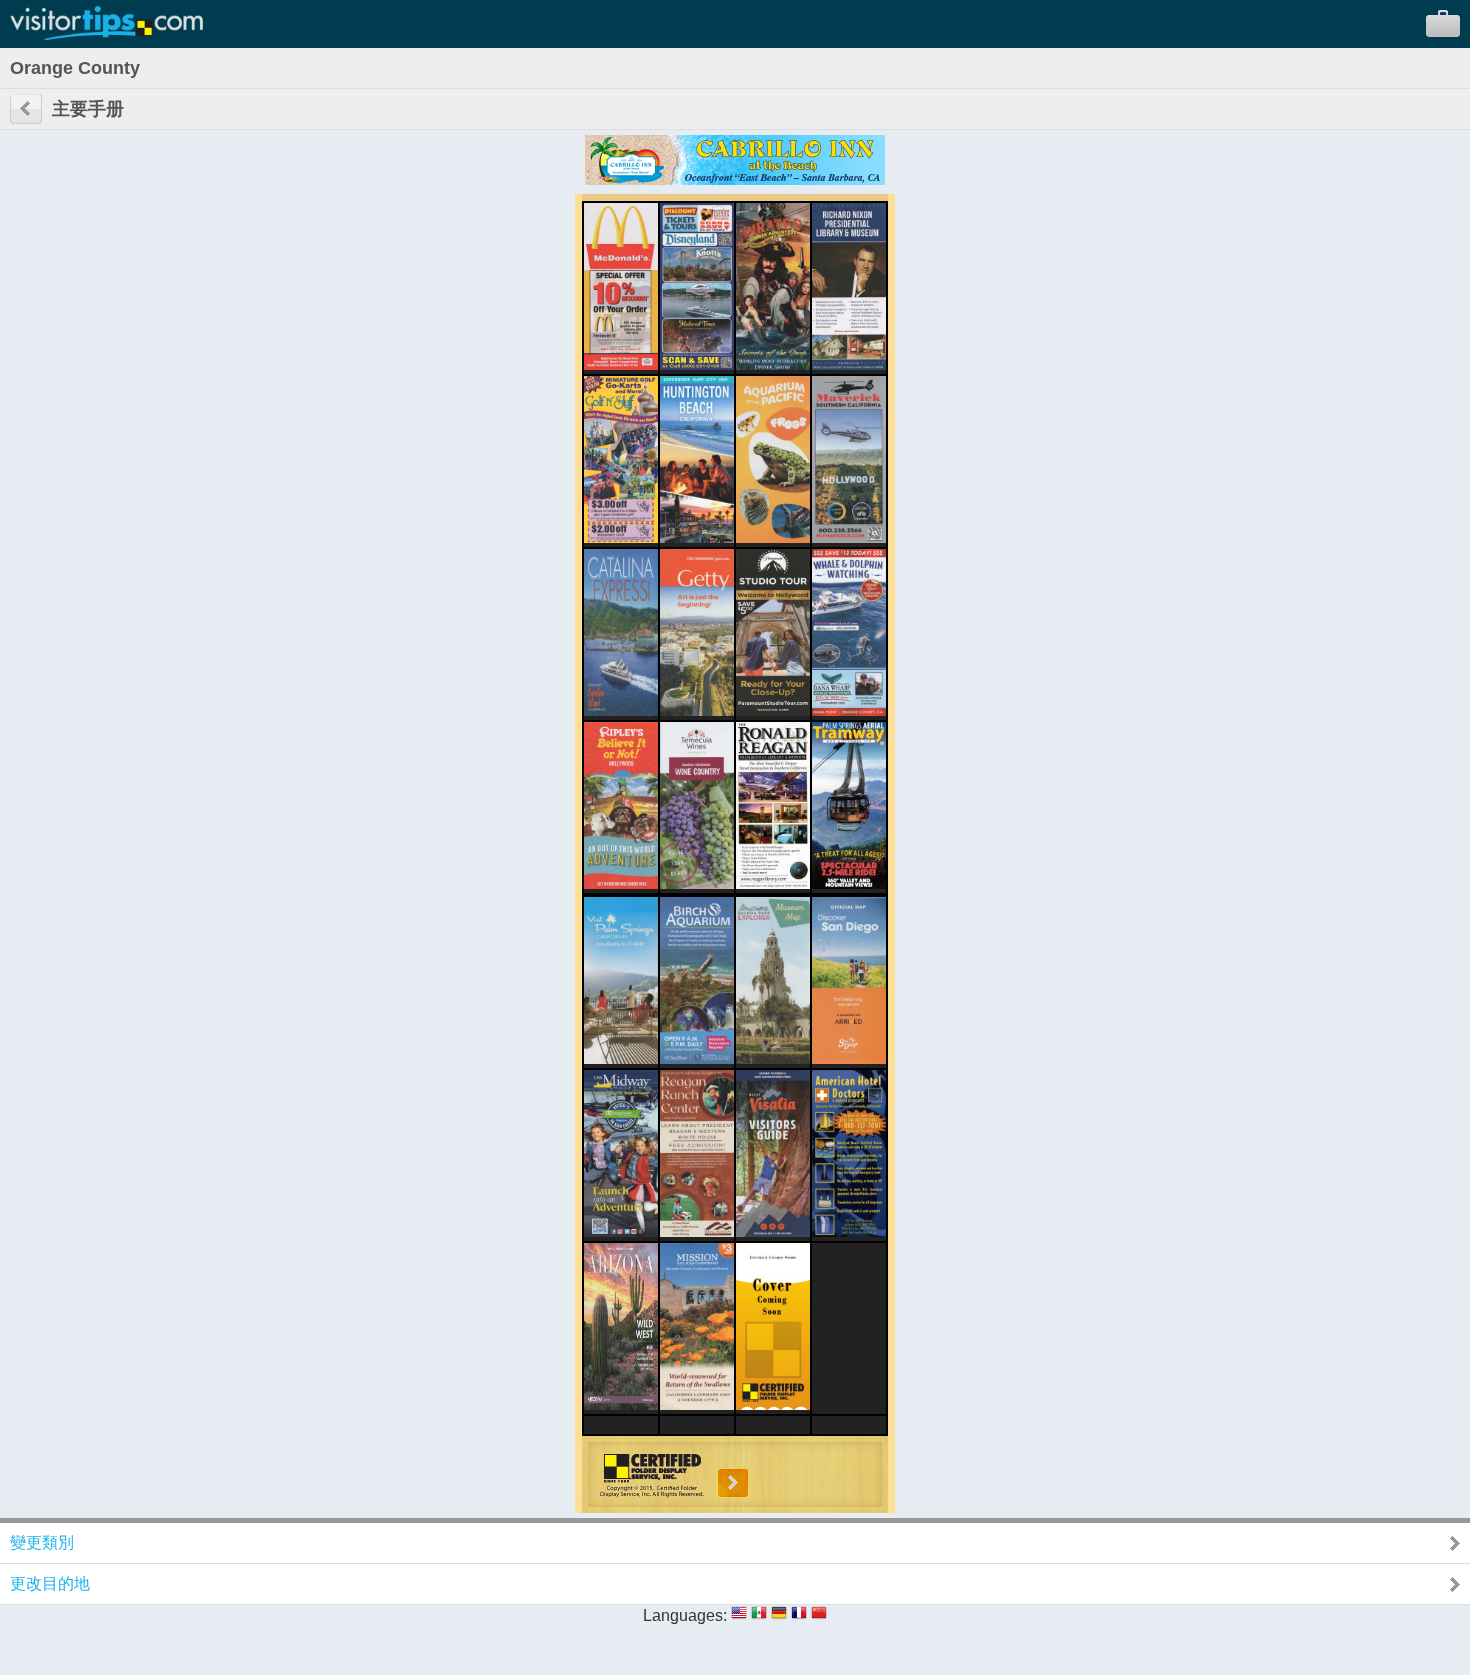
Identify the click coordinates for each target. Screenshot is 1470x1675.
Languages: (685, 1615)
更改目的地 (50, 1583)
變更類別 (42, 1542)
